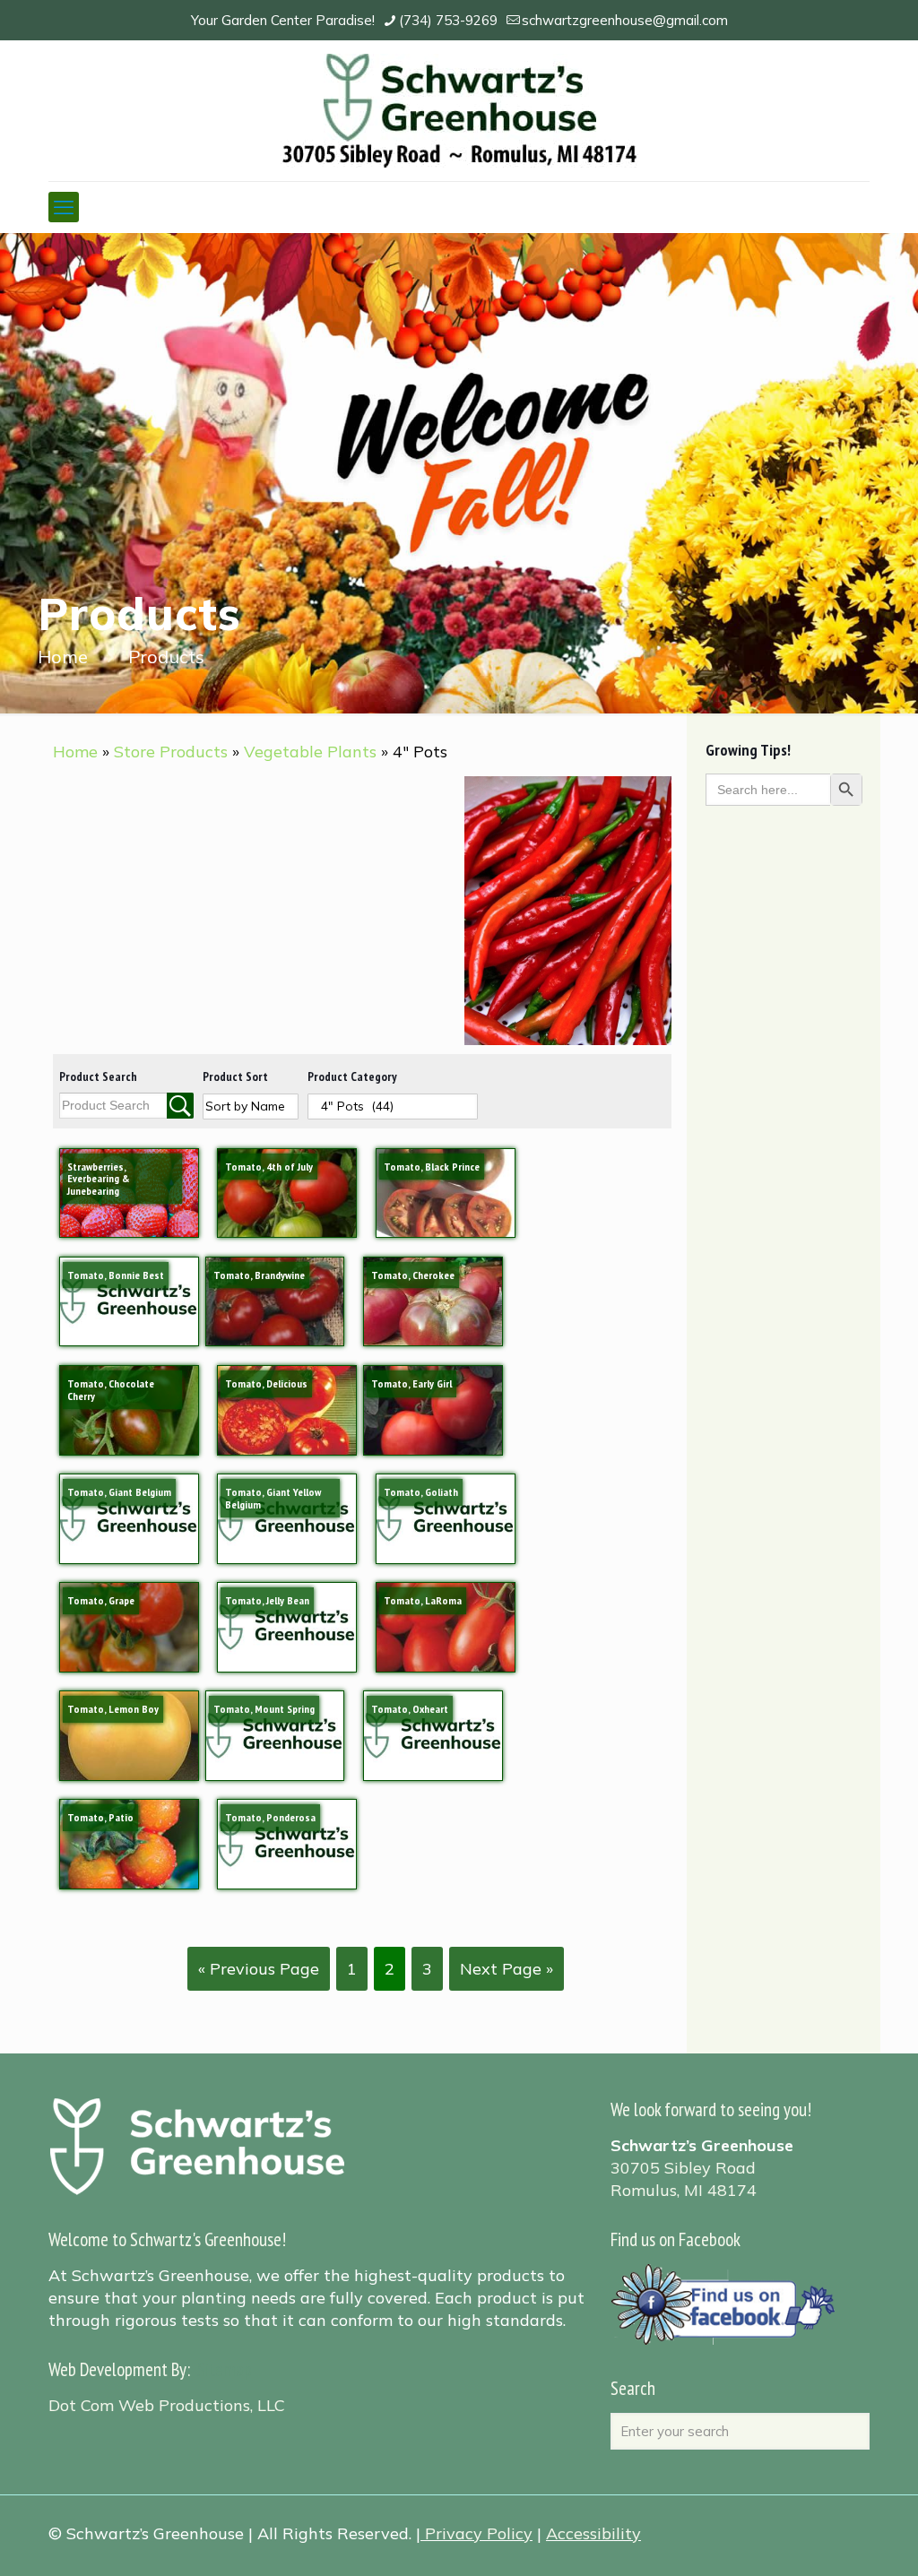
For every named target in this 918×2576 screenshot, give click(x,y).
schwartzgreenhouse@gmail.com (625, 20)
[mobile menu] (64, 207)
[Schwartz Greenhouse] (459, 111)
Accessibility (593, 2533)
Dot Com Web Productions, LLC (167, 2405)
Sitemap (225, 2369)
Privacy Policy (479, 2533)
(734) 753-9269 (448, 20)
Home (63, 657)
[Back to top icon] (832, 2539)
